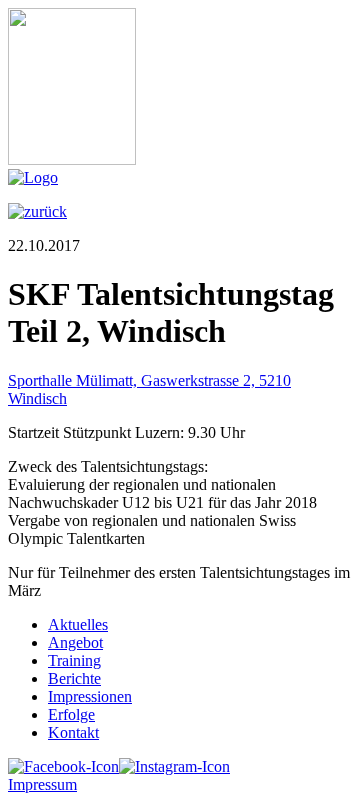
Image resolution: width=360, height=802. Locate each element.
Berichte (74, 678)
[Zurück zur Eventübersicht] (37, 211)
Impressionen (90, 696)
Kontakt (73, 732)
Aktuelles (78, 624)
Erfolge (71, 714)
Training (74, 660)
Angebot (75, 642)
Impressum (42, 784)
